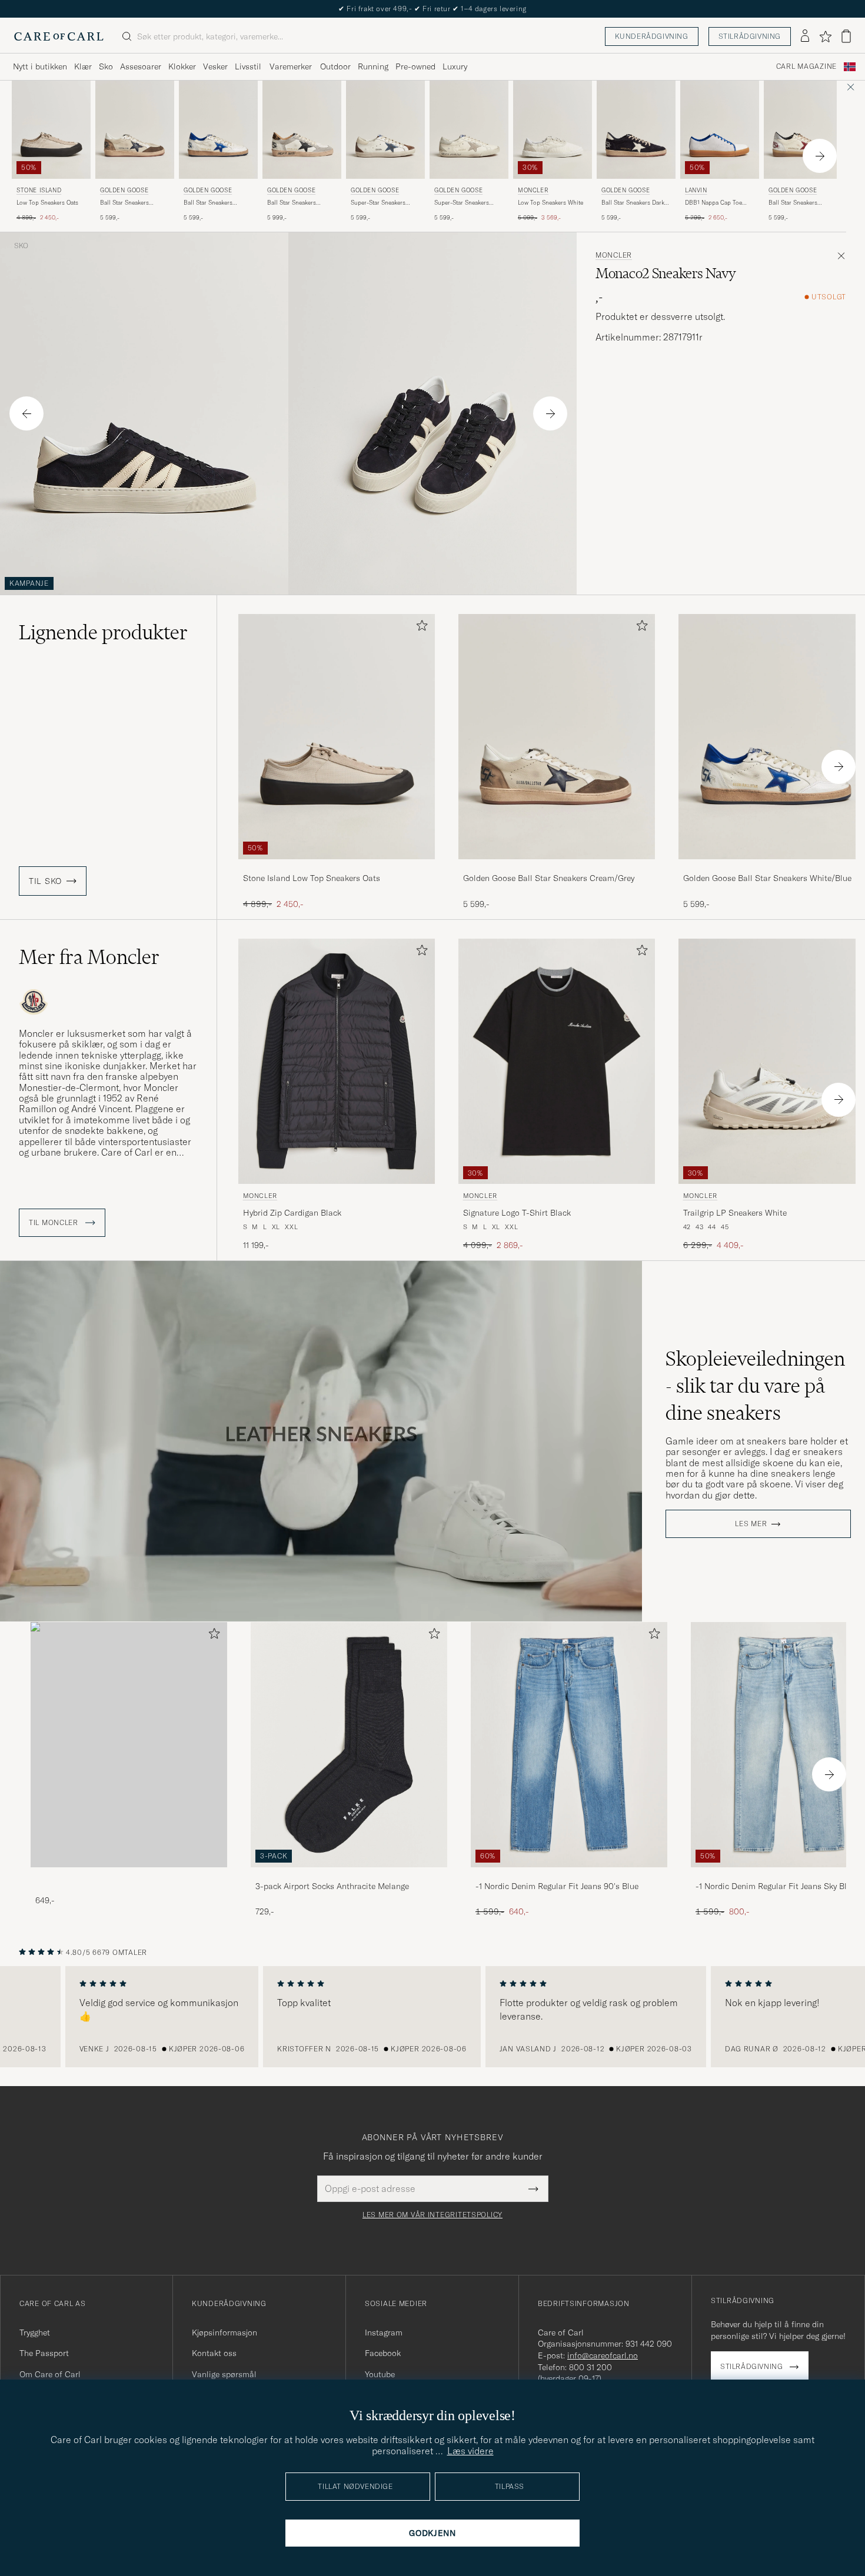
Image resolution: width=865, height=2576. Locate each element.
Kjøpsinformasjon (224, 2333)
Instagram (384, 2333)
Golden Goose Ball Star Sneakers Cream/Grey (549, 878)
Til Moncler (55, 1223)
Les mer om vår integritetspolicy (432, 2215)
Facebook (383, 2353)
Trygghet (35, 2333)
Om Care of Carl (50, 2374)
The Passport (44, 2353)
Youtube (380, 2374)
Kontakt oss (214, 2353)
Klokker (182, 66)
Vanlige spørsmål (224, 2374)
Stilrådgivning (750, 36)
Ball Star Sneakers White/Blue (208, 203)
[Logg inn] (805, 36)
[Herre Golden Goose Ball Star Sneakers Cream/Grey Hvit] (135, 130)
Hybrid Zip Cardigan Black (292, 1213)
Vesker (215, 66)
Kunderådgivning (652, 36)
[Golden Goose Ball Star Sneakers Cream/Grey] (557, 867)
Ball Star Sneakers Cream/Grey (124, 203)
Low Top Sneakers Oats (47, 203)
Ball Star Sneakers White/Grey (292, 203)
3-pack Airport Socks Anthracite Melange (332, 1886)
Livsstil (248, 66)
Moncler (533, 190)
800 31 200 (590, 2367)
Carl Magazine (806, 66)
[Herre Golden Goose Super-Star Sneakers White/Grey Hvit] (469, 130)
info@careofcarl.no (603, 2355)
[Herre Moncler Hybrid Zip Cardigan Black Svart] (337, 1061)
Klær (83, 66)
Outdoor (335, 66)
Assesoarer (141, 66)
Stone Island (39, 190)
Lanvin (696, 190)
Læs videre (470, 2451)
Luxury (455, 66)
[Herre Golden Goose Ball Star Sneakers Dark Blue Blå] (636, 130)
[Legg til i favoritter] (420, 628)
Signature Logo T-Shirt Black (517, 1213)
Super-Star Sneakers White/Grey (462, 203)
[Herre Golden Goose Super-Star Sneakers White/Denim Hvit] (385, 130)
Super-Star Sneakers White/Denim (378, 203)
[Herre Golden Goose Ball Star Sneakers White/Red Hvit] (803, 130)
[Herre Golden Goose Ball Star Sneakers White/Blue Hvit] (218, 130)
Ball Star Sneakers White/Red (793, 203)
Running (373, 66)
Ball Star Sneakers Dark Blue (633, 203)
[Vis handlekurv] (846, 36)
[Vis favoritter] (825, 36)
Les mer (751, 1524)
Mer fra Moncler (89, 957)
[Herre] (129, 1745)
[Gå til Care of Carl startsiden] (59, 36)
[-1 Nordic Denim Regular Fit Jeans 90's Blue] (569, 1875)
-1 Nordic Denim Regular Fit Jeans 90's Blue (557, 1886)
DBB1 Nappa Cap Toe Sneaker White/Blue (713, 203)
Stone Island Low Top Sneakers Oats (312, 878)
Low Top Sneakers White (550, 203)
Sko (106, 66)
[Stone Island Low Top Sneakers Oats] (337, 867)
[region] (432, 2017)
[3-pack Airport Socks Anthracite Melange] (349, 1875)
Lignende (103, 632)
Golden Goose (124, 190)
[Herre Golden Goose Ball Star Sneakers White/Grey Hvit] (302, 130)
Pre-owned (415, 66)
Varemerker (291, 66)
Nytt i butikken (40, 66)
